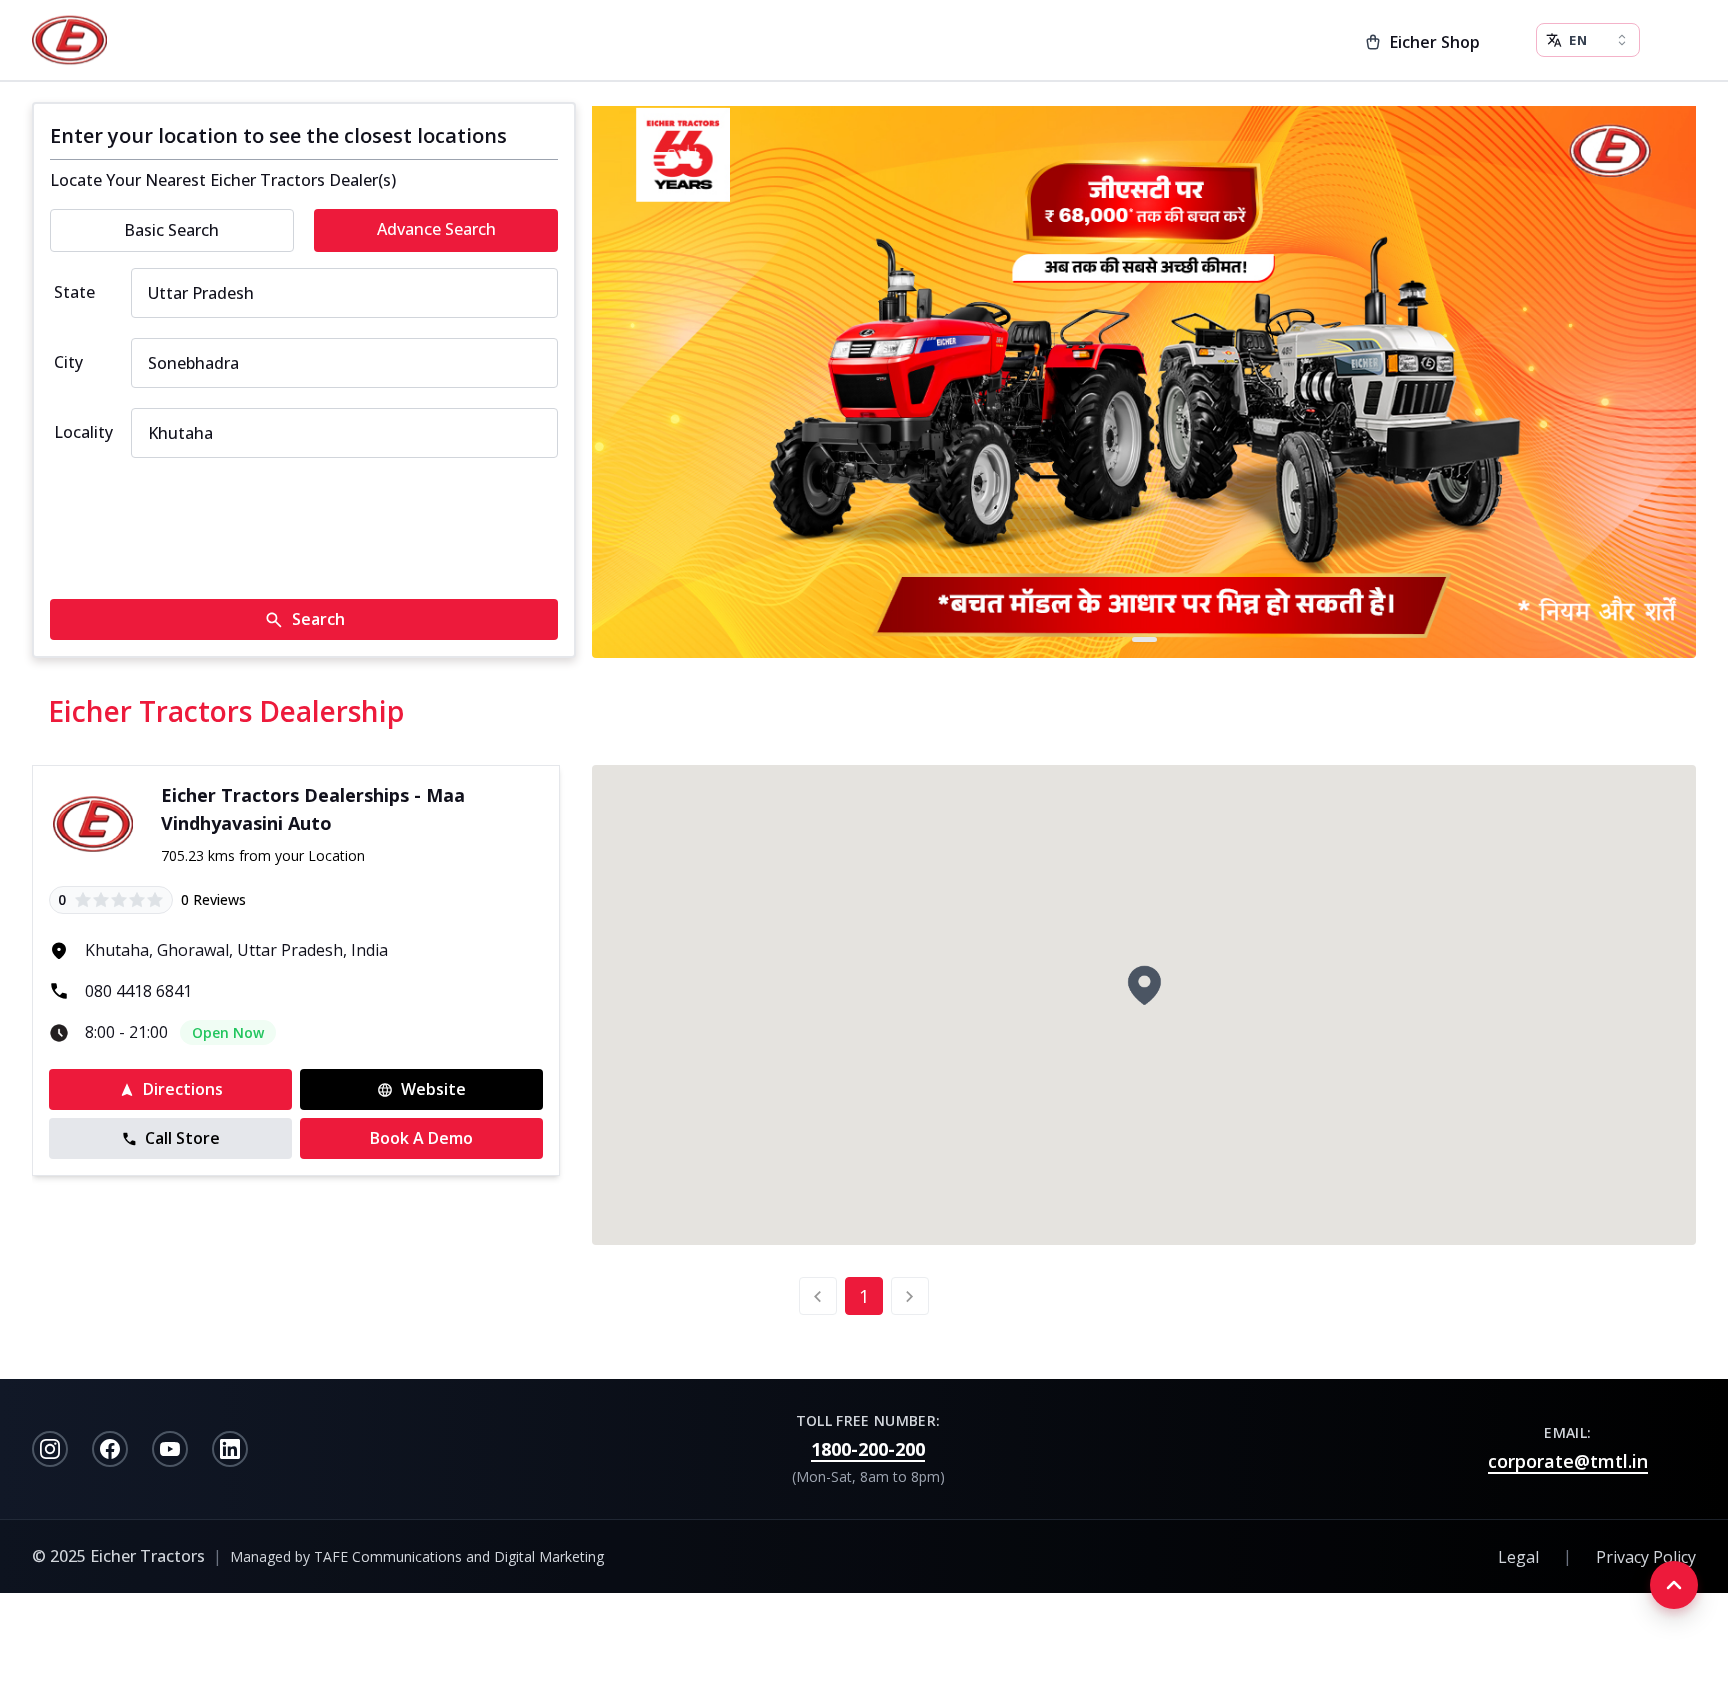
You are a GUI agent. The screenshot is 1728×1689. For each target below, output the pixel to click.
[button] (1144, 985)
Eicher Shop (1435, 42)
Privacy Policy (1646, 1557)
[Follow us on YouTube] (170, 1449)
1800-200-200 (868, 1449)
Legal (1518, 1557)
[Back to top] (1674, 1585)
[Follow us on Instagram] (50, 1449)
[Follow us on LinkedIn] (230, 1449)
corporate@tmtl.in (1568, 1461)
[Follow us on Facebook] (110, 1449)
